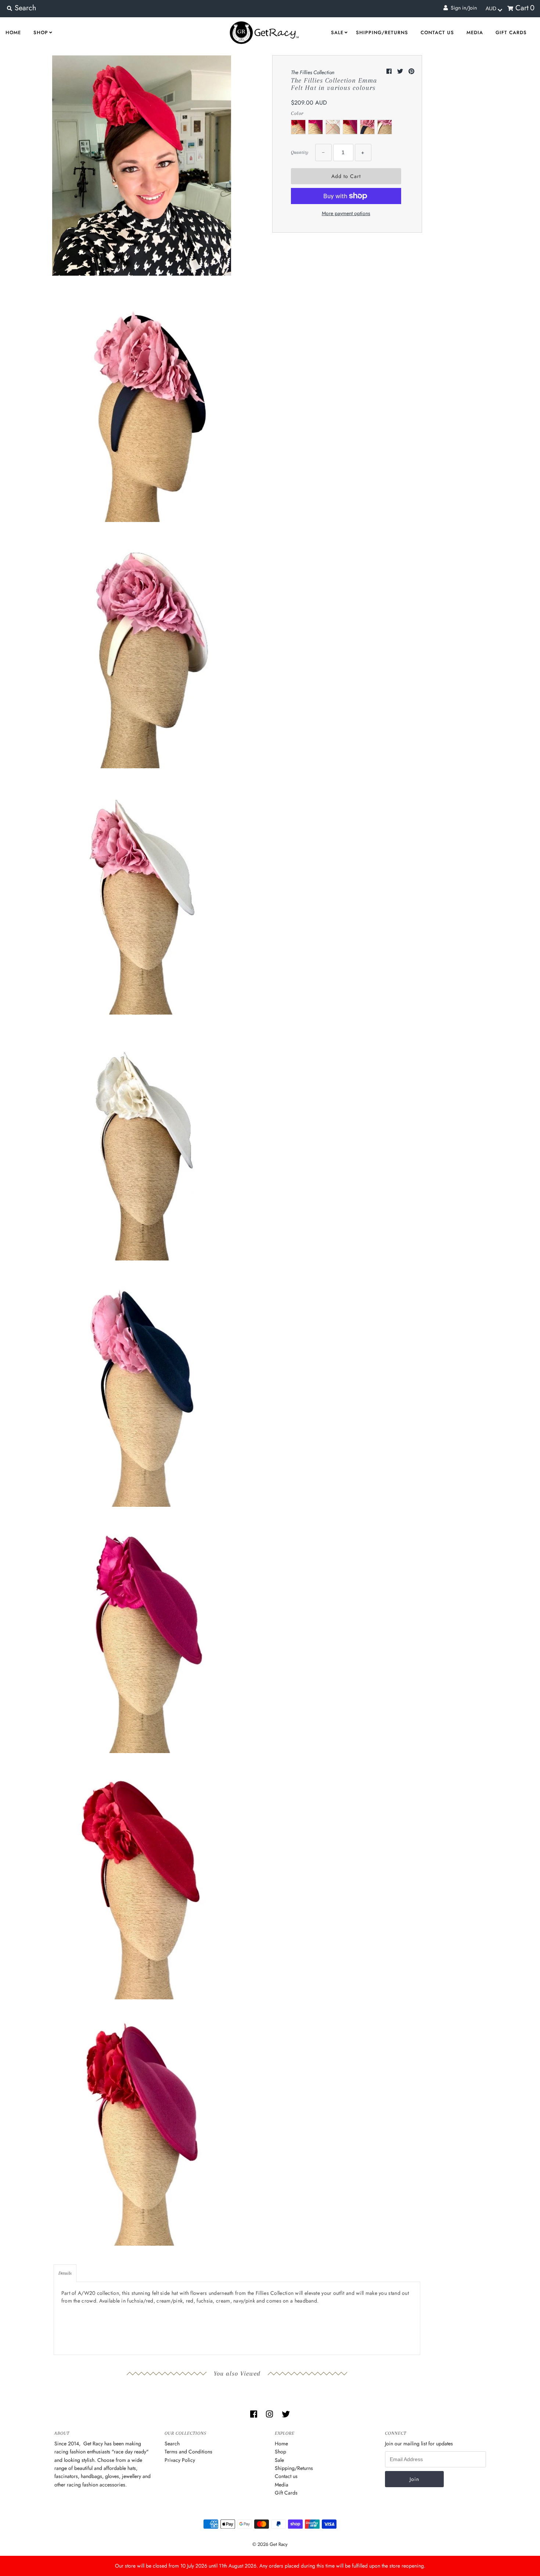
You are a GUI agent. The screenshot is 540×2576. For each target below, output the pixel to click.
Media (475, 32)
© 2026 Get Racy (270, 2544)
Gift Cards (511, 32)
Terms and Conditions (188, 2452)
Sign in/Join (462, 8)
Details (65, 2273)
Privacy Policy (180, 2460)
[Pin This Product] (411, 71)
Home (13, 32)
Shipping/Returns (382, 32)
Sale (337, 32)
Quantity (300, 152)
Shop (41, 32)
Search (172, 2443)
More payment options (346, 213)
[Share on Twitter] (401, 71)
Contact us (437, 32)
